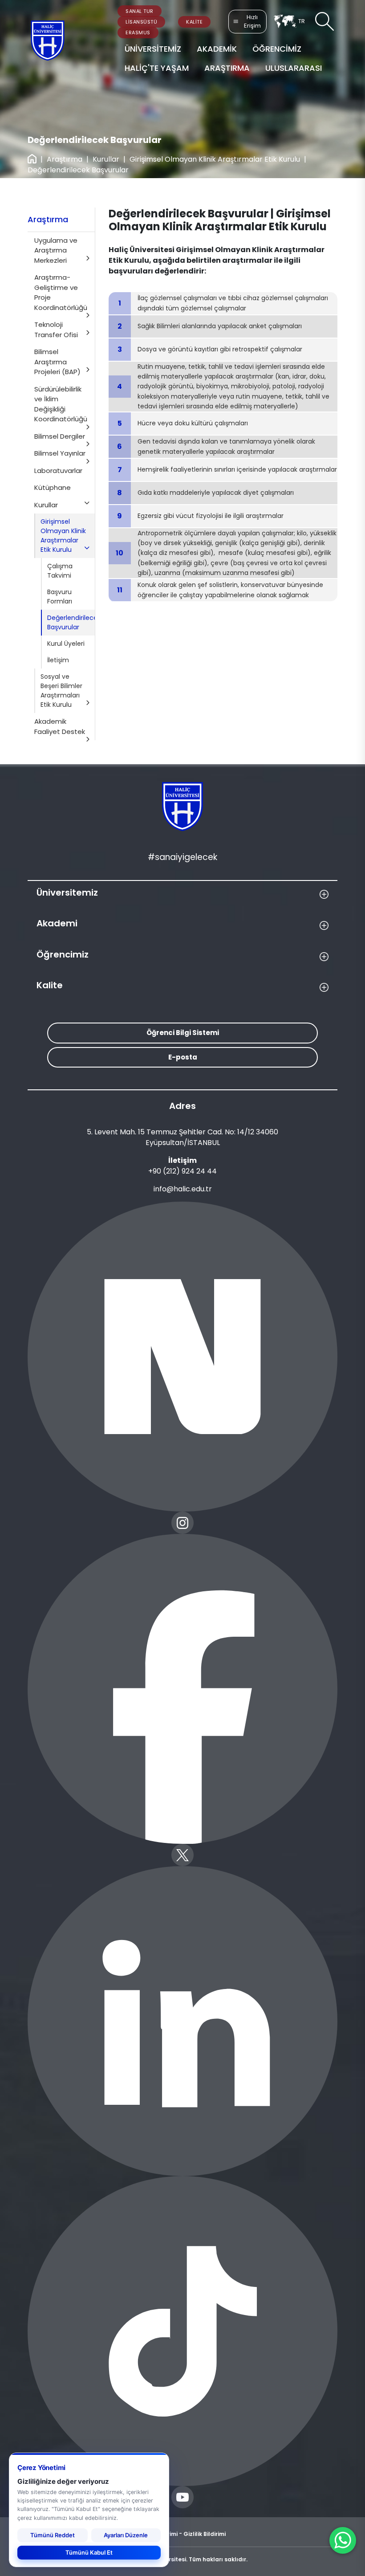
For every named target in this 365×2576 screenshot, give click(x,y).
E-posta (183, 1057)
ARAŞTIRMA (227, 68)
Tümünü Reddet (53, 2535)
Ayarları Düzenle (126, 2535)
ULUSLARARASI (294, 68)
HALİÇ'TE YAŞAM (157, 68)
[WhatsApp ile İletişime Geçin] (343, 2540)
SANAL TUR (140, 11)
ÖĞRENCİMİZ (277, 49)
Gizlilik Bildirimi (205, 2534)
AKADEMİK (217, 49)
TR (302, 21)
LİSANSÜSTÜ (141, 22)
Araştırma (65, 159)
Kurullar (106, 159)
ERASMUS (138, 33)
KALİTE (194, 22)
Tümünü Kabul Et (89, 2552)
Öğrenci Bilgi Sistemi (183, 1033)
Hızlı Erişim (252, 22)
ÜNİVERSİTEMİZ (153, 49)
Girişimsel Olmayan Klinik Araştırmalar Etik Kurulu (215, 159)
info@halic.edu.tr (183, 1189)
